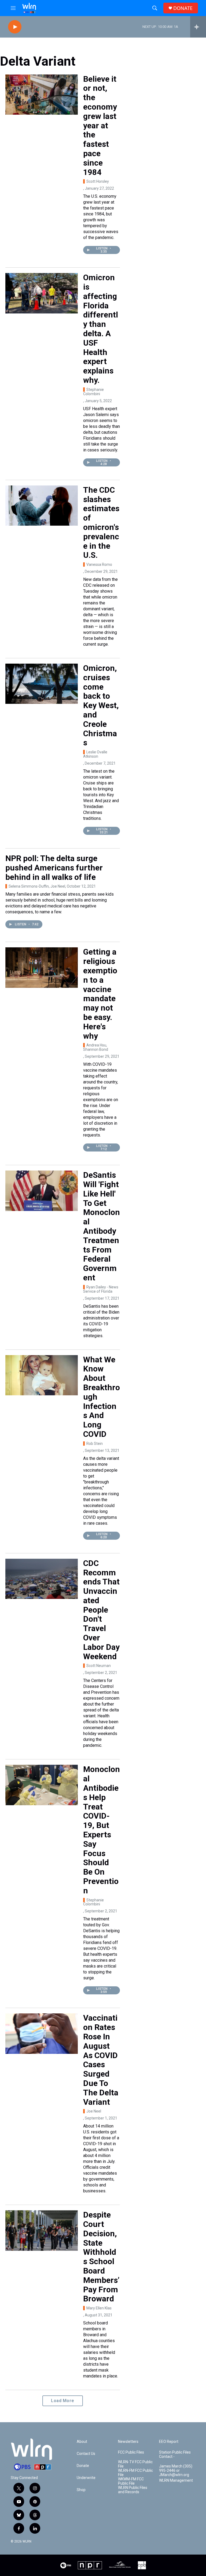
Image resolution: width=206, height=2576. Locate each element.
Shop (81, 2490)
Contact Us (86, 2454)
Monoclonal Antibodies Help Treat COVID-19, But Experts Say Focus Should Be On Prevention (102, 1830)
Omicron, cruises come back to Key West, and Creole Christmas (101, 705)
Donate (83, 2466)
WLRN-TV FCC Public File (135, 2464)
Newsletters (128, 2442)
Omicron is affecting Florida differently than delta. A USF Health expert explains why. (101, 329)
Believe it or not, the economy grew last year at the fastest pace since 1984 (100, 126)
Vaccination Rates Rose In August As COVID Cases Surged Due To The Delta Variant (101, 2060)
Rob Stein (95, 1444)
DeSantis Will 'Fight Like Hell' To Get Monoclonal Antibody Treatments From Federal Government (102, 1226)
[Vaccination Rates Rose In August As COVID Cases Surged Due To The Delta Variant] (42, 2033)
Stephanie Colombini (93, 392)
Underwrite (86, 2478)
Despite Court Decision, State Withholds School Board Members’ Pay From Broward (101, 2257)
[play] (15, 27)
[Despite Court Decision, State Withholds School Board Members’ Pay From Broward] (42, 2230)
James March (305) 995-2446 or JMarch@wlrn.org (176, 2471)
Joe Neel (94, 2111)
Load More (63, 2401)
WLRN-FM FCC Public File (135, 2473)
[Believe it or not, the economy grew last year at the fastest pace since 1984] (42, 95)
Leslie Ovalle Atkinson (95, 754)
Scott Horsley (98, 181)
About (82, 2442)
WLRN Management (176, 2480)
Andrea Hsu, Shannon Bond (96, 1047)
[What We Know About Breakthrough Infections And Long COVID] (42, 1375)
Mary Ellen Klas (99, 2308)
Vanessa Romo (99, 564)
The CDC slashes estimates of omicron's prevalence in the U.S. (101, 523)
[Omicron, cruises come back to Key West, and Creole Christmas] (42, 684)
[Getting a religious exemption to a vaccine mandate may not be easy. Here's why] (42, 967)
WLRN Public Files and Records (133, 2490)
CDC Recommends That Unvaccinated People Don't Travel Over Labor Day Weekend (101, 1610)
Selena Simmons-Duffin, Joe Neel (37, 886)
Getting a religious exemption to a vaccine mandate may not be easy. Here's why (100, 994)
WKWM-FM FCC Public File (131, 2481)
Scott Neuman (99, 1666)
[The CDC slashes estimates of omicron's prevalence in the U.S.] (42, 506)
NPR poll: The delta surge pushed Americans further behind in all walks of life (54, 868)
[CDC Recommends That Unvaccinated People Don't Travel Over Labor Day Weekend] (42, 1579)
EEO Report (169, 2442)
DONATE (183, 8)
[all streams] (198, 27)
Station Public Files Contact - (175, 2455)
